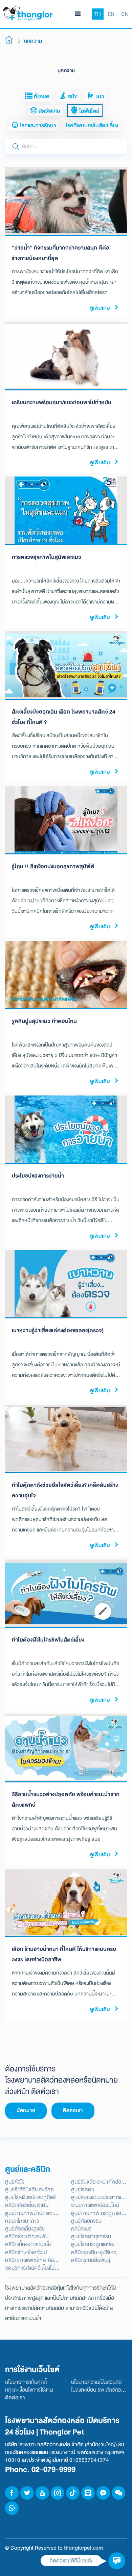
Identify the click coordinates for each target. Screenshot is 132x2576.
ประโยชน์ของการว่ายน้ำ (38, 1176)
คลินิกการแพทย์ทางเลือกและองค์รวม (43, 2260)
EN (111, 14)
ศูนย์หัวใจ (15, 2182)
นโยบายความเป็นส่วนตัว (96, 2382)
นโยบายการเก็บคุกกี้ (26, 2382)
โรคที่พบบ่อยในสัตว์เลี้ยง (92, 125)
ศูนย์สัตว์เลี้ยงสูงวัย (25, 2229)
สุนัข (72, 96)
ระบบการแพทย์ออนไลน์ (95, 2205)
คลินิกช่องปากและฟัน (27, 2236)
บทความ (33, 41)
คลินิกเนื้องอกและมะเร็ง (28, 2244)
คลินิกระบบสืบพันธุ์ (91, 2260)
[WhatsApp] (12, 2508)
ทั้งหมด (41, 96)
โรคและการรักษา (37, 125)
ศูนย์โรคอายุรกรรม (91, 2236)
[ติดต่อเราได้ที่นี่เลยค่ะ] (117, 2561)
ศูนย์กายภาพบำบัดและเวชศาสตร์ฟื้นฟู (45, 2213)
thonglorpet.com (83, 2548)
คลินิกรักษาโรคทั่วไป (26, 2252)
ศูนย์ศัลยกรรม (86, 2221)
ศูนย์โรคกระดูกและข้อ (93, 2244)
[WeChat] (118, 2493)
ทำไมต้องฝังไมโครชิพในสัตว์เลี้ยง (48, 1640)
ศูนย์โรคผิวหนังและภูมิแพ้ (30, 2197)
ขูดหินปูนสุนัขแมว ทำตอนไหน (44, 1021)
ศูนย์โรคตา (83, 2189)
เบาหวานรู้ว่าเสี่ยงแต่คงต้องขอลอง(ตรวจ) (58, 1330)
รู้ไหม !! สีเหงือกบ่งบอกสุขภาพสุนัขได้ (53, 866)
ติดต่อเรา (73, 2110)
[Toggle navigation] (78, 14)
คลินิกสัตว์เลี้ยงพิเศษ (27, 2205)
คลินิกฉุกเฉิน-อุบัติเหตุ (94, 2252)
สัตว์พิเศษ (49, 111)
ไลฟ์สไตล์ (89, 111)
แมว (99, 96)
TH (98, 14)
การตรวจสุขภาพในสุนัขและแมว (47, 557)
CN (125, 14)
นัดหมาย (26, 2110)
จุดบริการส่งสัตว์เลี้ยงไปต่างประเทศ (42, 2268)
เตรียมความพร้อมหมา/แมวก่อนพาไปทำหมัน (62, 402)
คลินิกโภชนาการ (22, 2221)
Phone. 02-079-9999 (40, 2469)
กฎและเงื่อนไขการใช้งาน (29, 2390)
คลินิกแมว (81, 2229)
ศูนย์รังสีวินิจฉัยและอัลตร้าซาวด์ (38, 2189)
